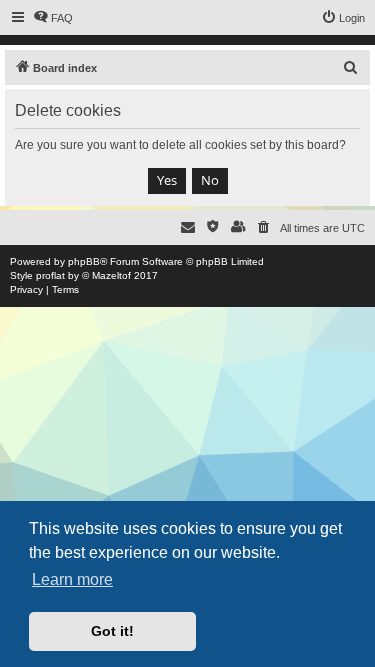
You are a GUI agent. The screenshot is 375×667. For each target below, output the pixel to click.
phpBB (84, 261)
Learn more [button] (72, 579)
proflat (50, 275)
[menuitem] (53, 18)
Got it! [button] (112, 631)
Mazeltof (111, 275)
